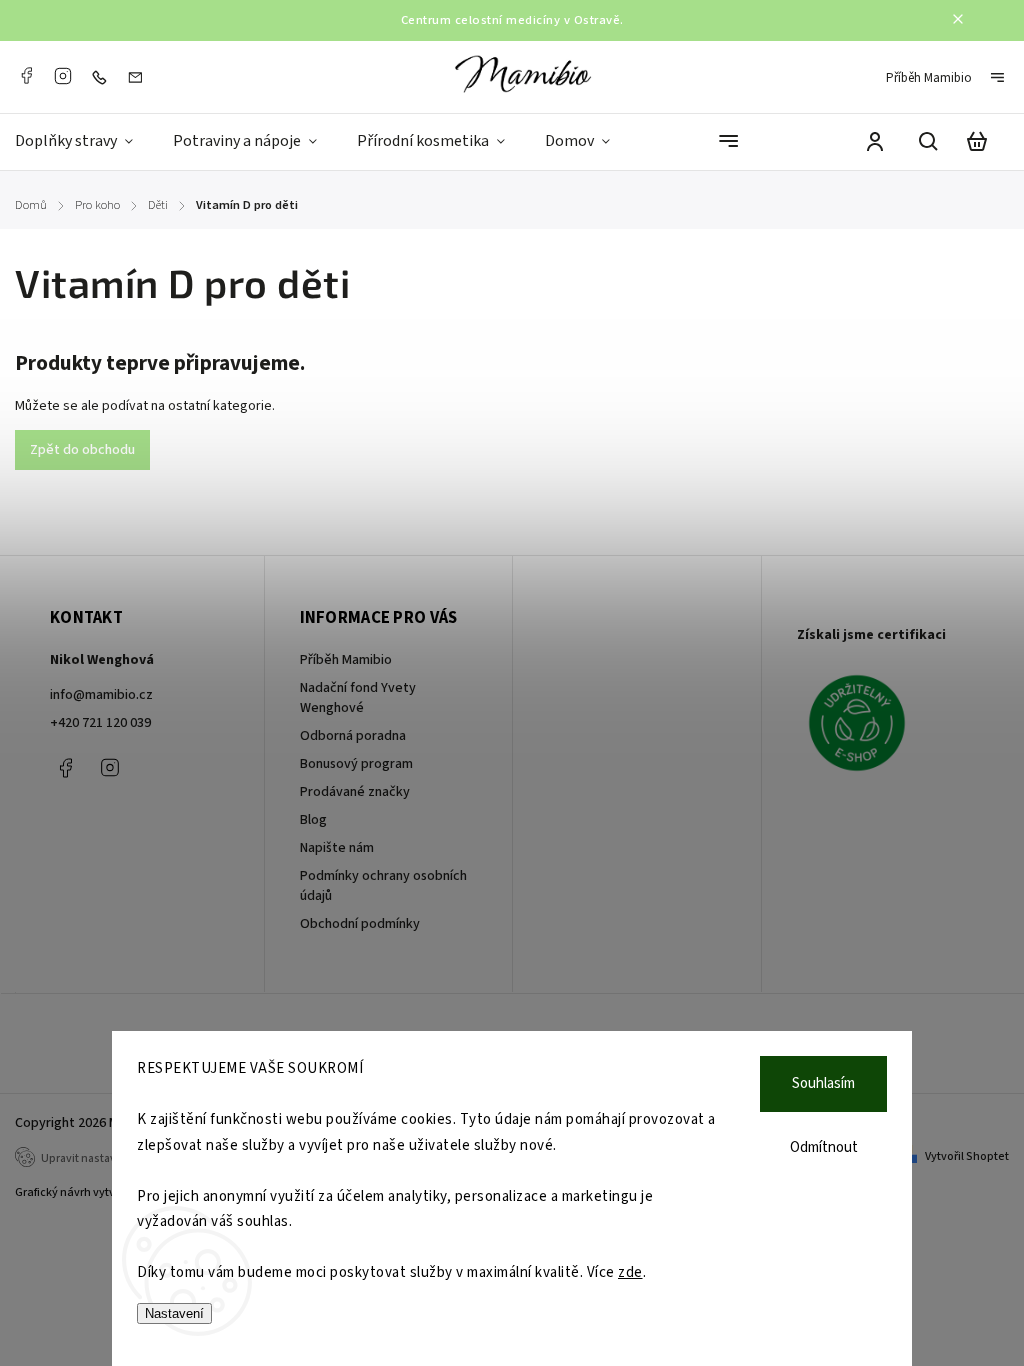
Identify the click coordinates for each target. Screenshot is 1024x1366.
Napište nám (337, 848)
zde (630, 1272)
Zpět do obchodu (82, 450)
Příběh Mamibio (929, 78)
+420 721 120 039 (100, 723)
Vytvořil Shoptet (967, 1156)
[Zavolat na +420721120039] (104, 77)
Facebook (26, 76)
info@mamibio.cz (101, 695)
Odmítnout (824, 1147)
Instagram (63, 76)
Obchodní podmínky (360, 924)
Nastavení (174, 1313)
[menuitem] (84, 141)
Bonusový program (356, 764)
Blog (313, 820)
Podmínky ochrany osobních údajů (383, 886)
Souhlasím (823, 1083)
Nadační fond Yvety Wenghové (358, 698)
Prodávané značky (355, 792)
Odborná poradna (353, 736)
